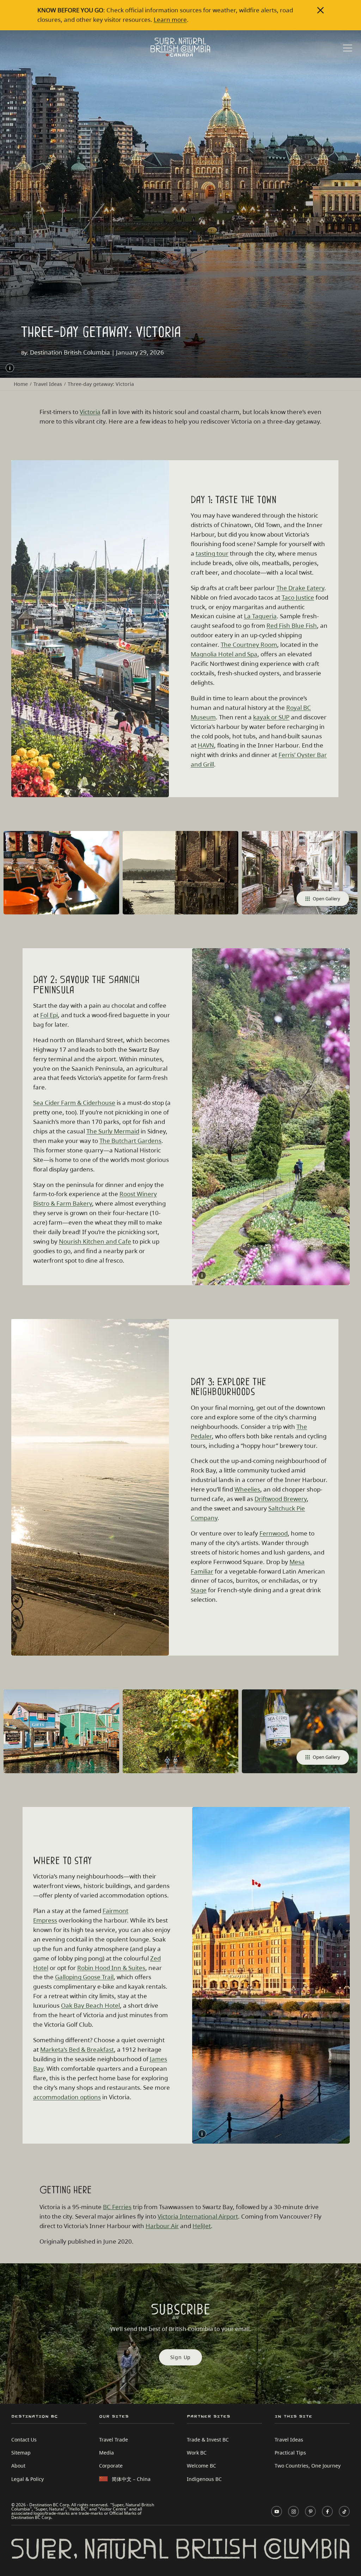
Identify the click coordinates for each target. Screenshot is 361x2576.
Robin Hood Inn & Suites (111, 1968)
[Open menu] (348, 48)
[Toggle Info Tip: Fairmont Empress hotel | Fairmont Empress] (202, 2134)
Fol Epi (49, 1015)
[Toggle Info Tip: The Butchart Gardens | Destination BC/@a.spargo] (202, 1275)
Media (106, 2453)
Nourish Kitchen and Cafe (95, 1241)
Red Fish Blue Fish (292, 626)
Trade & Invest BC (208, 2440)
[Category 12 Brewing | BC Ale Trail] (61, 873)
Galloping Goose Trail (84, 1977)
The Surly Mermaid (113, 1131)
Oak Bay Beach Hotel (90, 2005)
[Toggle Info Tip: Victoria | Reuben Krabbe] (10, 368)
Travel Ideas (48, 384)
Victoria (90, 412)
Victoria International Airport (198, 2216)
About (18, 2466)
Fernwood (274, 1533)
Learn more (170, 20)
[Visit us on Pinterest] (310, 2511)
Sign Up (181, 2357)
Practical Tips (290, 2453)
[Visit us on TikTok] (344, 2511)
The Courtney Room (249, 645)
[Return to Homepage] (180, 47)
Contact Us (24, 2440)
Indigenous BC (204, 2479)
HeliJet (202, 2226)
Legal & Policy (27, 2479)
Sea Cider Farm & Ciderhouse (74, 1103)
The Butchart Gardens (130, 1141)
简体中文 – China (131, 2479)
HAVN (206, 745)
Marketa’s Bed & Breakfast (77, 2049)
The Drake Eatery (300, 588)
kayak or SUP (271, 717)
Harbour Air (162, 2226)
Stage (199, 1590)
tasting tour (212, 553)
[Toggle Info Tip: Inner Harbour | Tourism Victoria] (21, 787)
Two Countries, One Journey (308, 2466)
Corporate (111, 2466)
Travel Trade (114, 2440)
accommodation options (67, 2097)
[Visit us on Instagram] (293, 2511)
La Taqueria (260, 616)
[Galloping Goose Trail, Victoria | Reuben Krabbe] (180, 1731)
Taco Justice (298, 597)
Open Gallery (326, 899)
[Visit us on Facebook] (327, 2511)
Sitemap (21, 2453)
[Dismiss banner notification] (320, 10)
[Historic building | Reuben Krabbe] (180, 873)
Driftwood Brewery (281, 1499)
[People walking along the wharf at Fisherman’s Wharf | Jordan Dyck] (61, 1731)
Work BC (197, 2453)
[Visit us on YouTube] (277, 2511)
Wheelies (247, 1489)
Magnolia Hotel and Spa (224, 654)
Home (21, 384)
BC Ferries (117, 2207)
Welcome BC (201, 2466)
